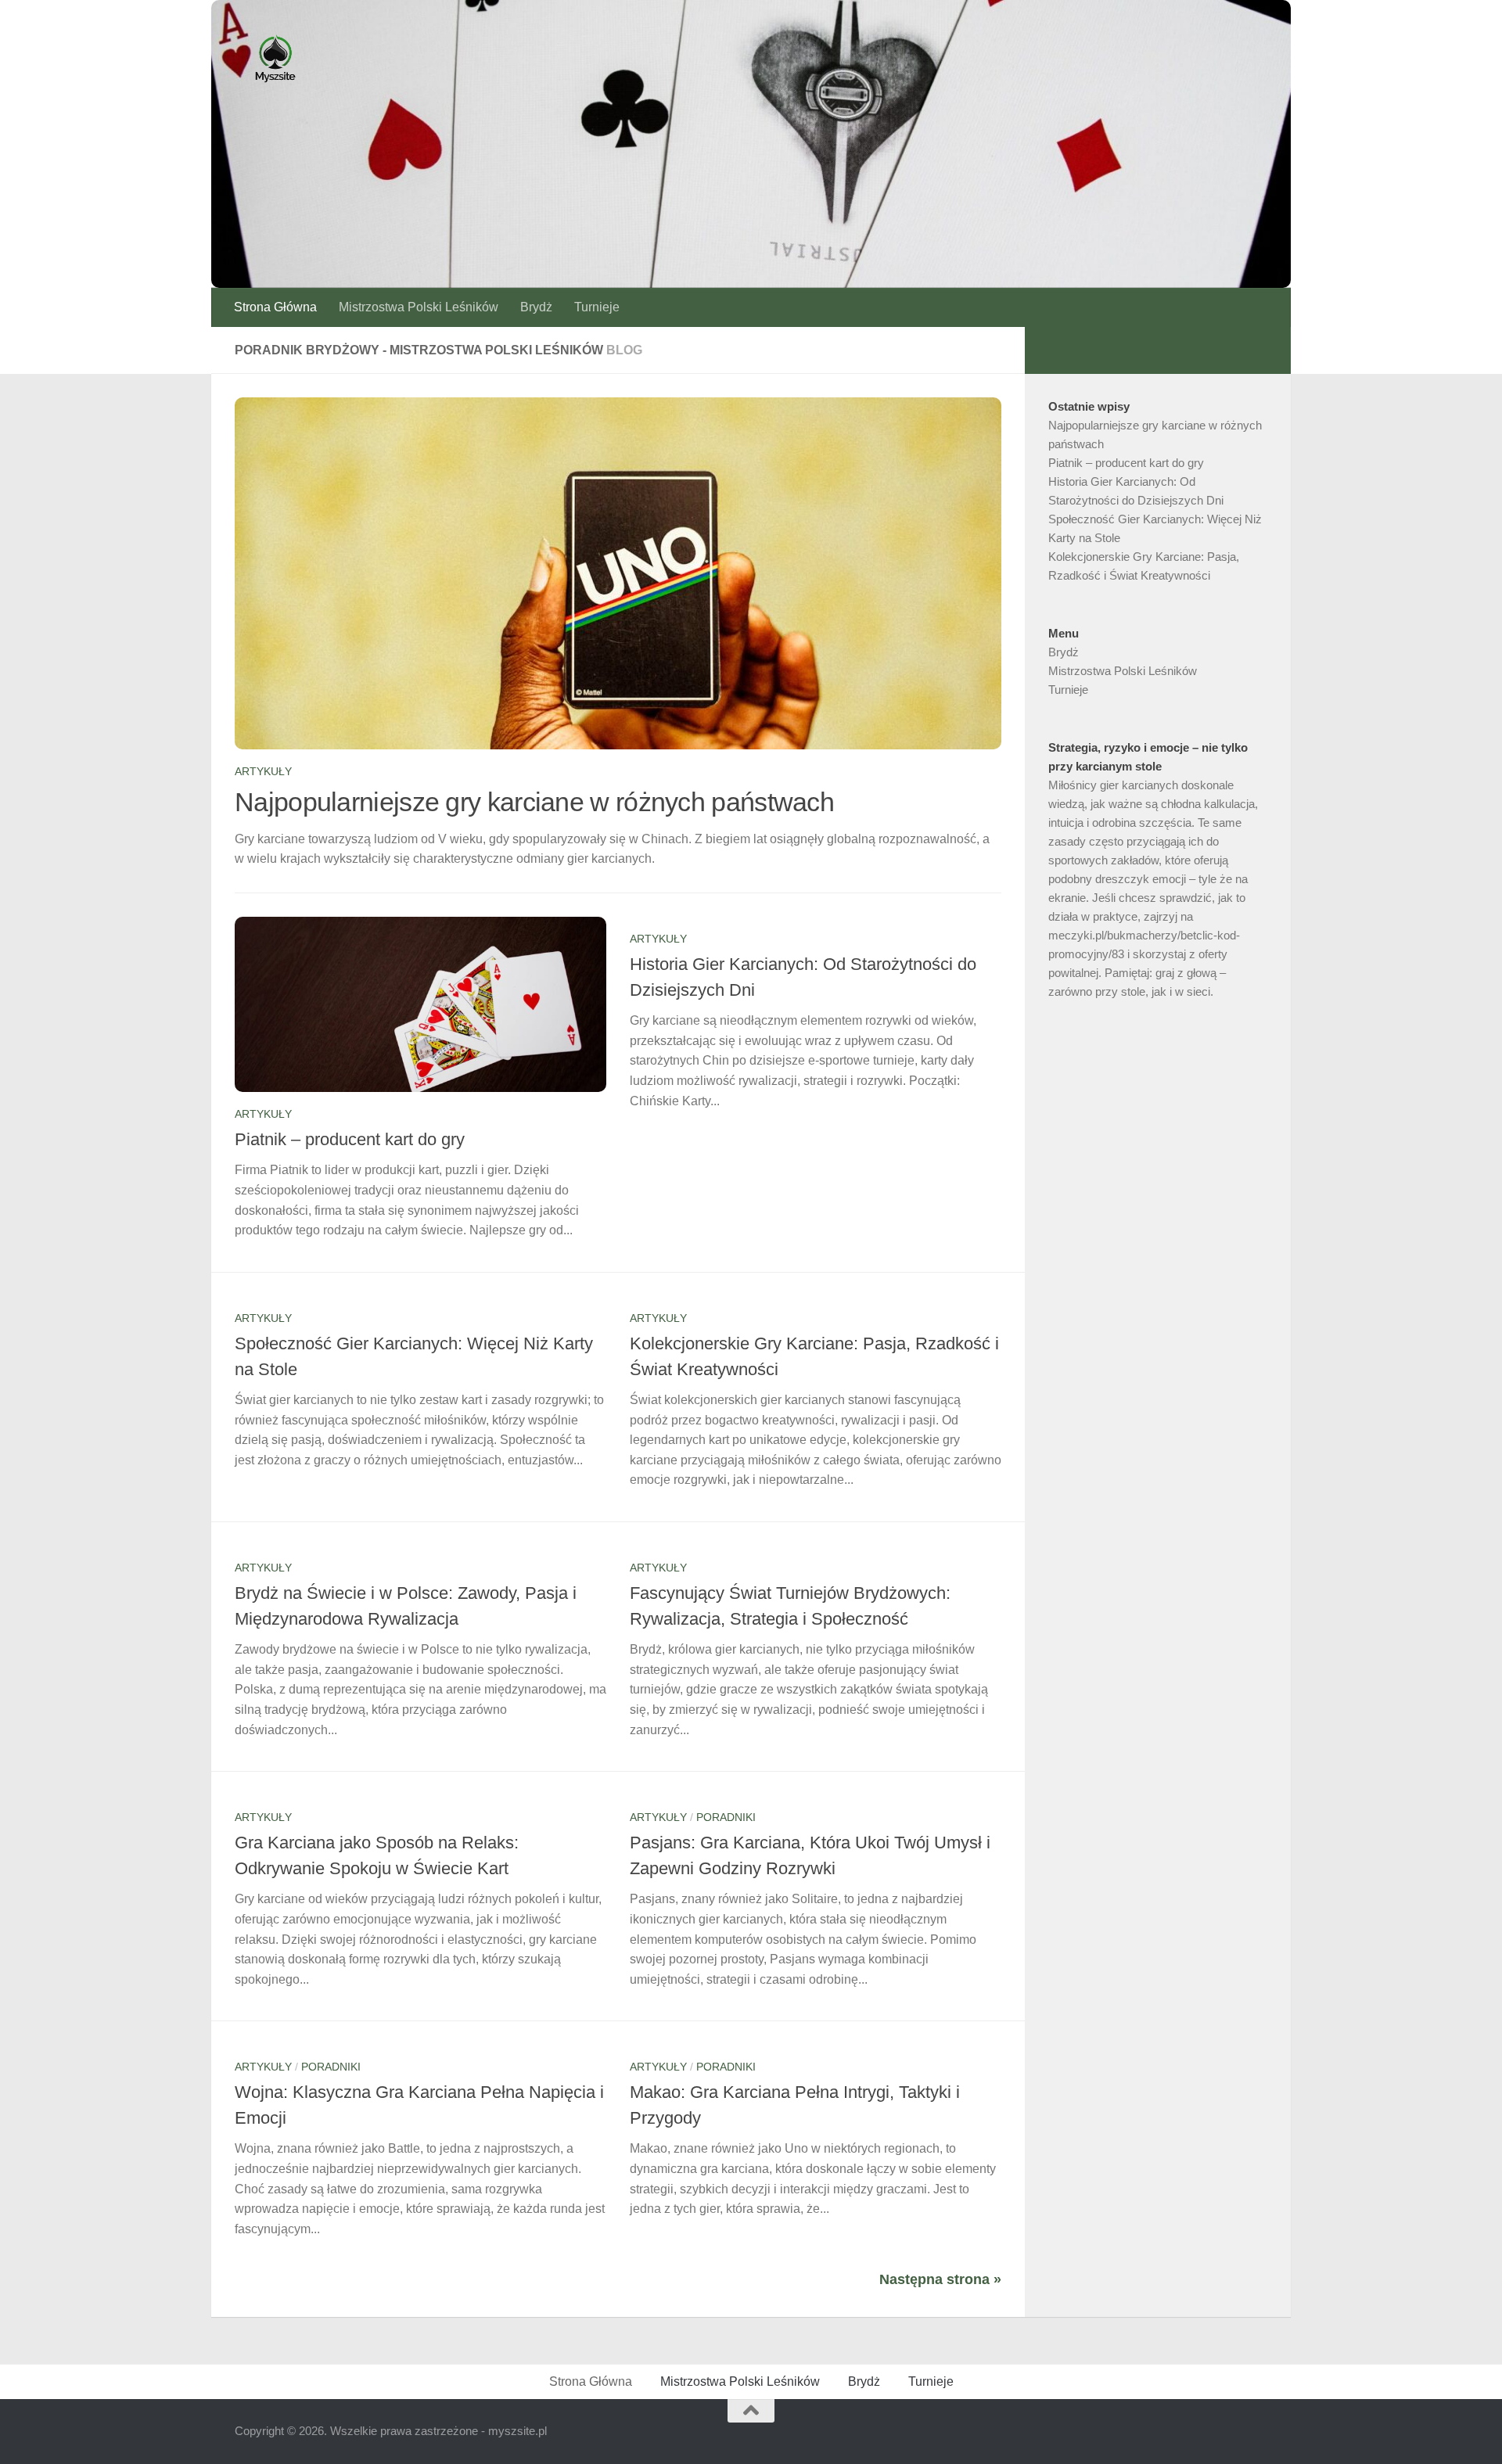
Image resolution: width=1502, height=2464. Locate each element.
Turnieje (597, 307)
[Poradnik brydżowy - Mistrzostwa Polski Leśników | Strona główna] (275, 59)
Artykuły (263, 771)
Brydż (536, 307)
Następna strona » (940, 2279)
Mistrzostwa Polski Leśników (419, 307)
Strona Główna (275, 307)
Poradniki (726, 1817)
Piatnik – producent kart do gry (350, 1139)
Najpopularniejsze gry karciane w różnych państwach (534, 802)
